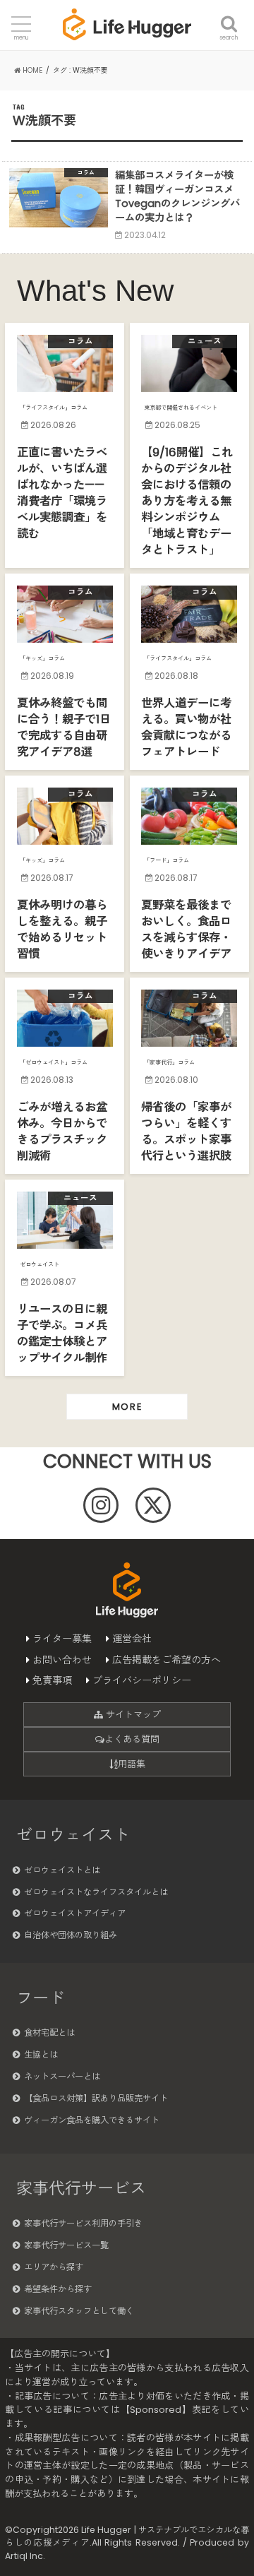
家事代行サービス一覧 (66, 2245)
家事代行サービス (81, 2188)
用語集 (132, 1764)
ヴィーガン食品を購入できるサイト (92, 2120)
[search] (229, 16)
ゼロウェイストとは (62, 1870)
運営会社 (132, 1639)
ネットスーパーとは (62, 2076)
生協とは (41, 2054)
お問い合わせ (62, 1660)
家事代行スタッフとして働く (79, 2311)
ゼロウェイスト (73, 1835)
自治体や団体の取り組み (71, 1935)
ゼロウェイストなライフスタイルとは (96, 1892)
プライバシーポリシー (142, 1680)
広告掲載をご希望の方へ (167, 1660)
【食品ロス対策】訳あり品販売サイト (96, 2098)
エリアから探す (54, 2267)
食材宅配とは (49, 2032)
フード (41, 1998)
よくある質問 (132, 1739)
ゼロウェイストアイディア (75, 1913)
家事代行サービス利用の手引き (83, 2223)
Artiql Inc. (25, 2556)
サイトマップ (132, 1715)
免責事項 (52, 1680)
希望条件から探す (58, 2289)
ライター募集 (62, 1639)
